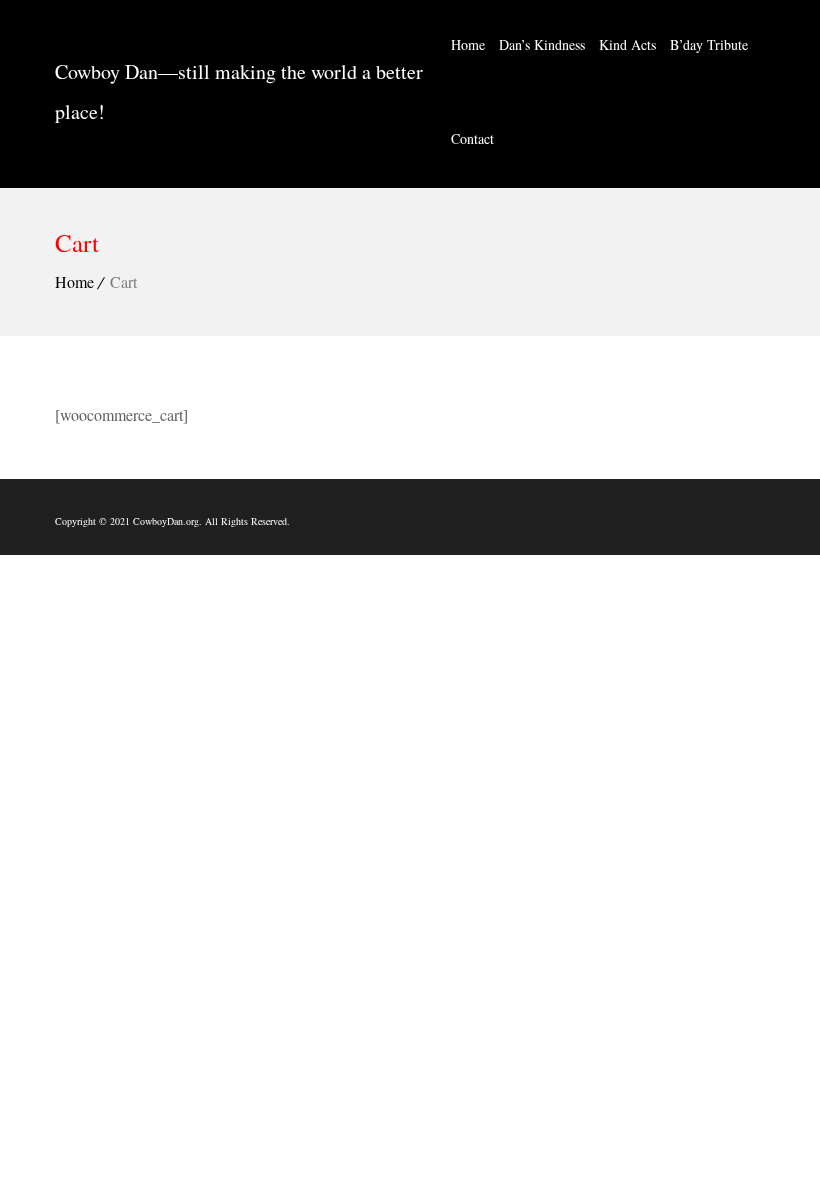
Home (468, 44)
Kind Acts (627, 44)
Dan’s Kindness (542, 44)
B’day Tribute (709, 44)
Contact (472, 138)
